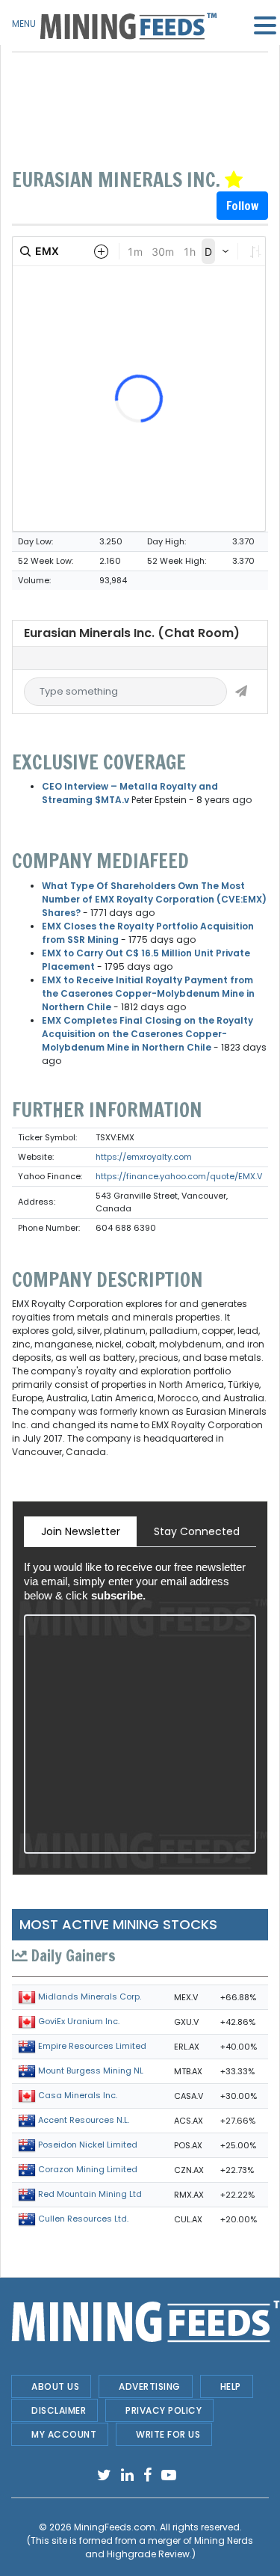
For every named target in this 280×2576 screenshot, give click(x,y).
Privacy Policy (164, 2410)
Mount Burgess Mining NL (91, 2071)
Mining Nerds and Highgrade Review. (169, 2547)
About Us (55, 2386)
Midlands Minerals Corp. (90, 1997)
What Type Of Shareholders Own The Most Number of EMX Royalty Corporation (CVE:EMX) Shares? (154, 899)
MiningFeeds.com (115, 2527)
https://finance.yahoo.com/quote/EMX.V (179, 1176)
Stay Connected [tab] (197, 1531)
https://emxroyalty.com (144, 1157)
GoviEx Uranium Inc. (79, 2022)
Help (231, 2386)
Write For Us (168, 2434)
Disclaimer (59, 2410)
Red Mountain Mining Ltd (90, 2195)
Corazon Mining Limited (88, 2170)
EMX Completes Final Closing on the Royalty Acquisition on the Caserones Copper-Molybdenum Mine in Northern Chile (147, 1034)
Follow (242, 206)
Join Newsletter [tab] (81, 1531)
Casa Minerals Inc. (78, 2096)
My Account (64, 2434)
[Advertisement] (140, 90)
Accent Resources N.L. (84, 2121)
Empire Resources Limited (92, 2047)
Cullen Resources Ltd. (83, 2219)
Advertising (150, 2386)
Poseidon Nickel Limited (88, 2145)
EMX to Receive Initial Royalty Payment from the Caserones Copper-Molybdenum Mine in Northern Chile (148, 993)
